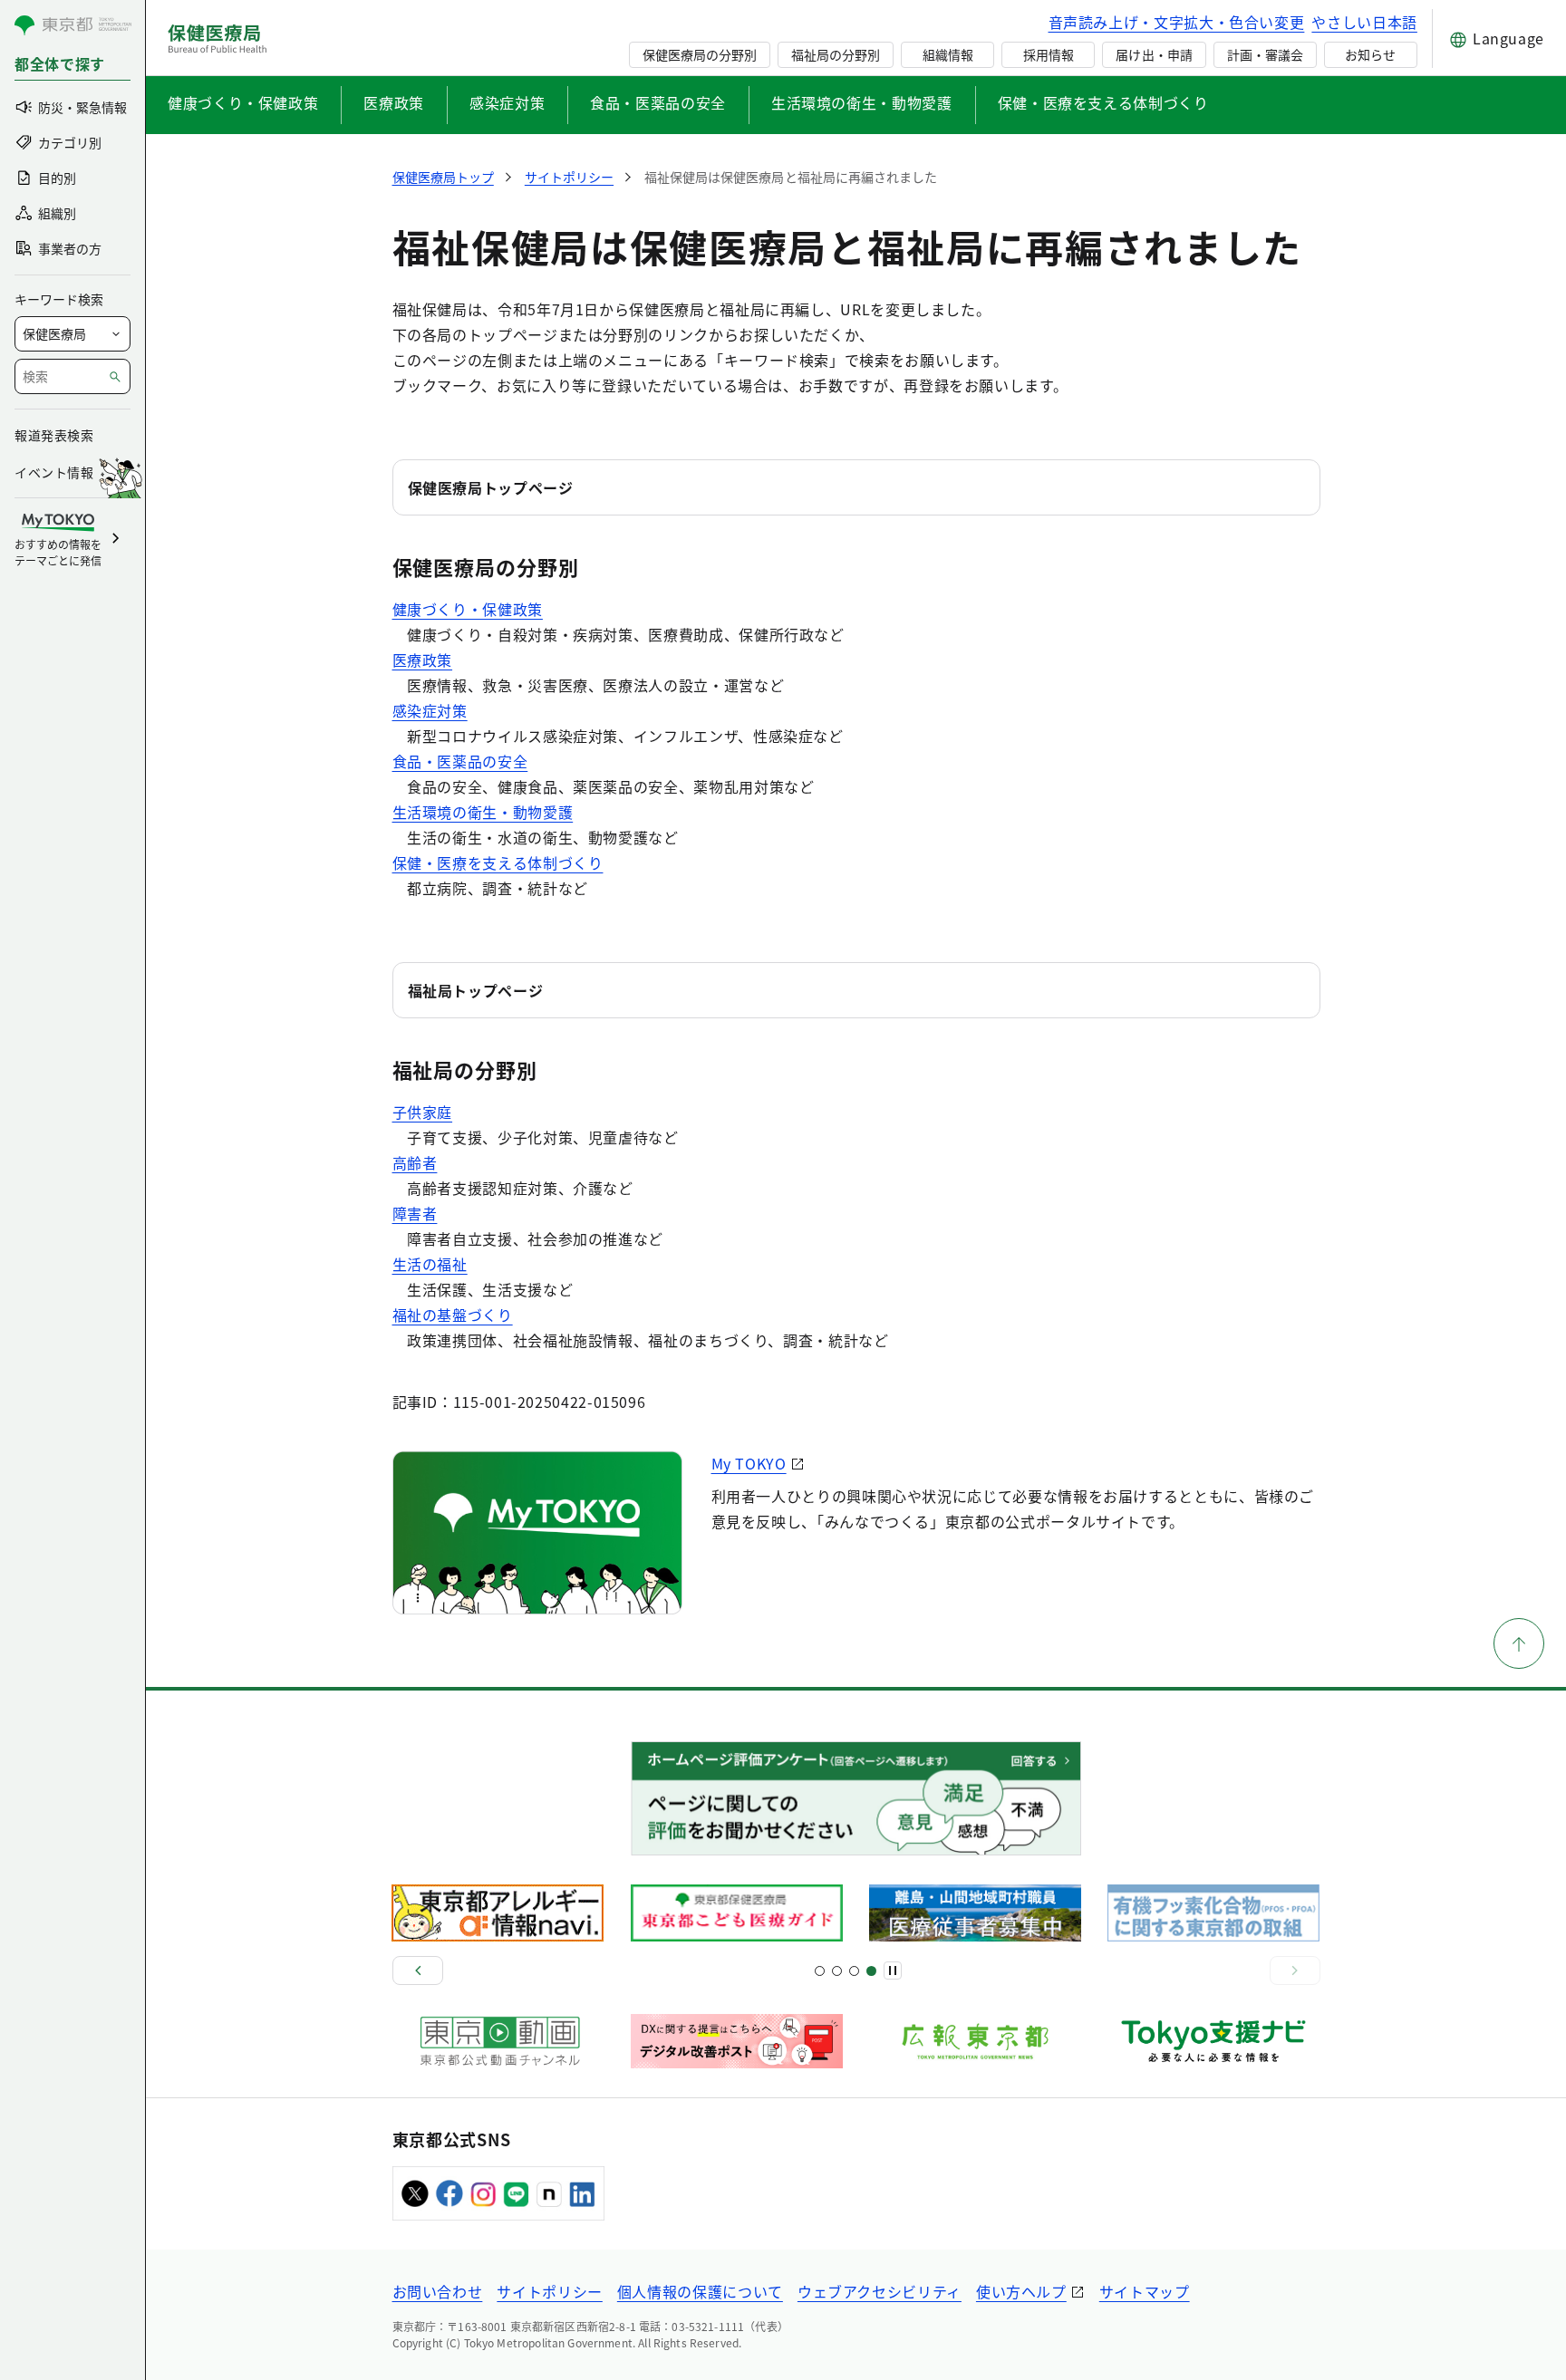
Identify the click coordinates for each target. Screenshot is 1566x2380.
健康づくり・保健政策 (243, 102)
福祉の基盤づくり (453, 1315)
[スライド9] (854, 1971)
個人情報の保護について (700, 2291)
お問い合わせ (438, 2291)
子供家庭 (423, 1112)
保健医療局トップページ (491, 487)
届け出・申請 (1154, 54)
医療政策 (394, 102)
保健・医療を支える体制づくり (1103, 102)
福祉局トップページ (476, 990)
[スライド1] (820, 1971)
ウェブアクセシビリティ (880, 2291)
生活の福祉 (430, 1264)
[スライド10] (871, 1971)
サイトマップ (1145, 2291)
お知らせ (1370, 54)
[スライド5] (837, 1971)
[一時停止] (893, 1970)
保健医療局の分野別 (700, 54)
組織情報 (948, 54)
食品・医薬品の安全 (658, 102)
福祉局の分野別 (836, 54)
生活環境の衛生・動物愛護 (862, 102)
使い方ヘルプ (1021, 2291)
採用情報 (1049, 54)
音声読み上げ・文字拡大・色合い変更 (1177, 22)
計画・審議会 (1265, 54)
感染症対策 (507, 102)
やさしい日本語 (1364, 22)
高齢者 (415, 1162)
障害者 (415, 1213)
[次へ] (1295, 1970)
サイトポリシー (549, 2291)
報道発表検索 (54, 435)
